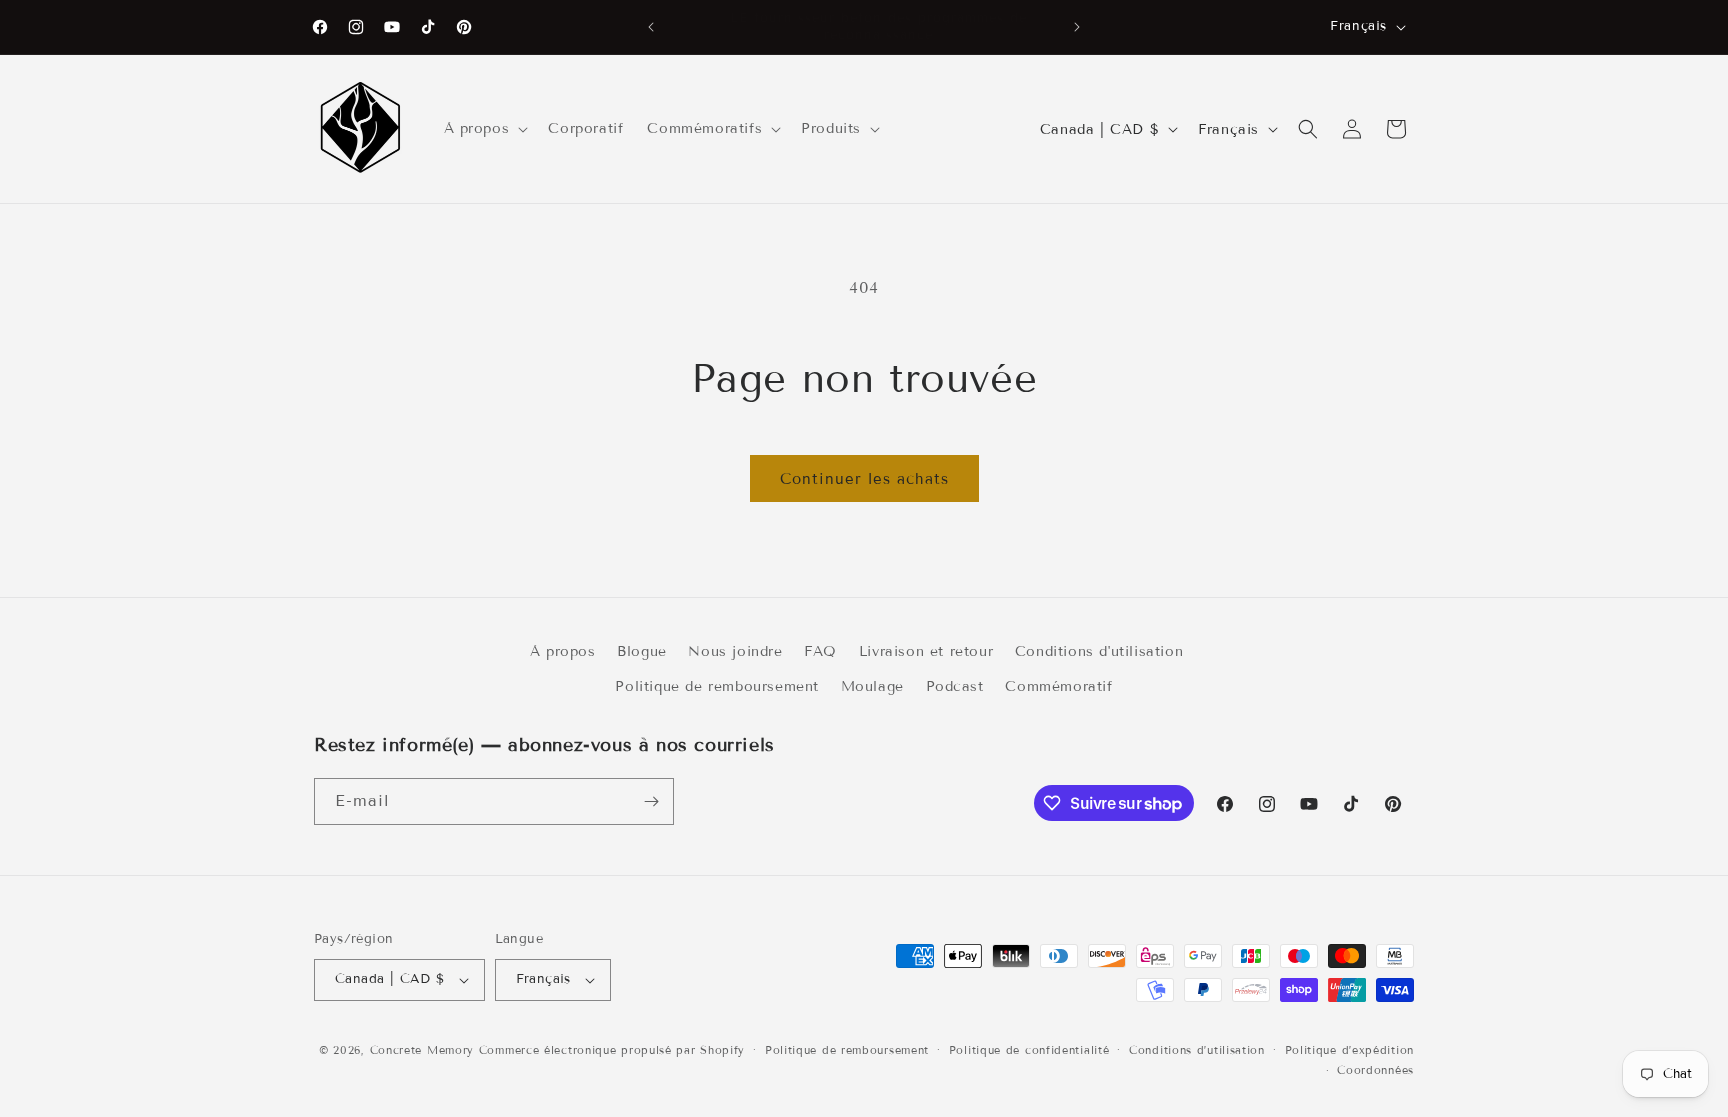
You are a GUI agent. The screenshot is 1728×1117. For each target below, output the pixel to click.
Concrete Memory (422, 1050)
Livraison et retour (926, 651)
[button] (484, 129)
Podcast (955, 686)
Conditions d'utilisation (1099, 651)
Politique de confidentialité (1029, 1050)
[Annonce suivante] (1077, 27)
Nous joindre (735, 651)
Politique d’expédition (1349, 1050)
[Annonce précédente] (651, 27)
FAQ (820, 651)
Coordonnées (1375, 1070)
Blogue (642, 651)
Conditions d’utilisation (1197, 1050)
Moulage (872, 686)
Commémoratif (1058, 686)
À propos (563, 651)
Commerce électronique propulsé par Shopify (612, 1050)
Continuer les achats (864, 479)
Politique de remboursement (717, 686)
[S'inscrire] (651, 801)
